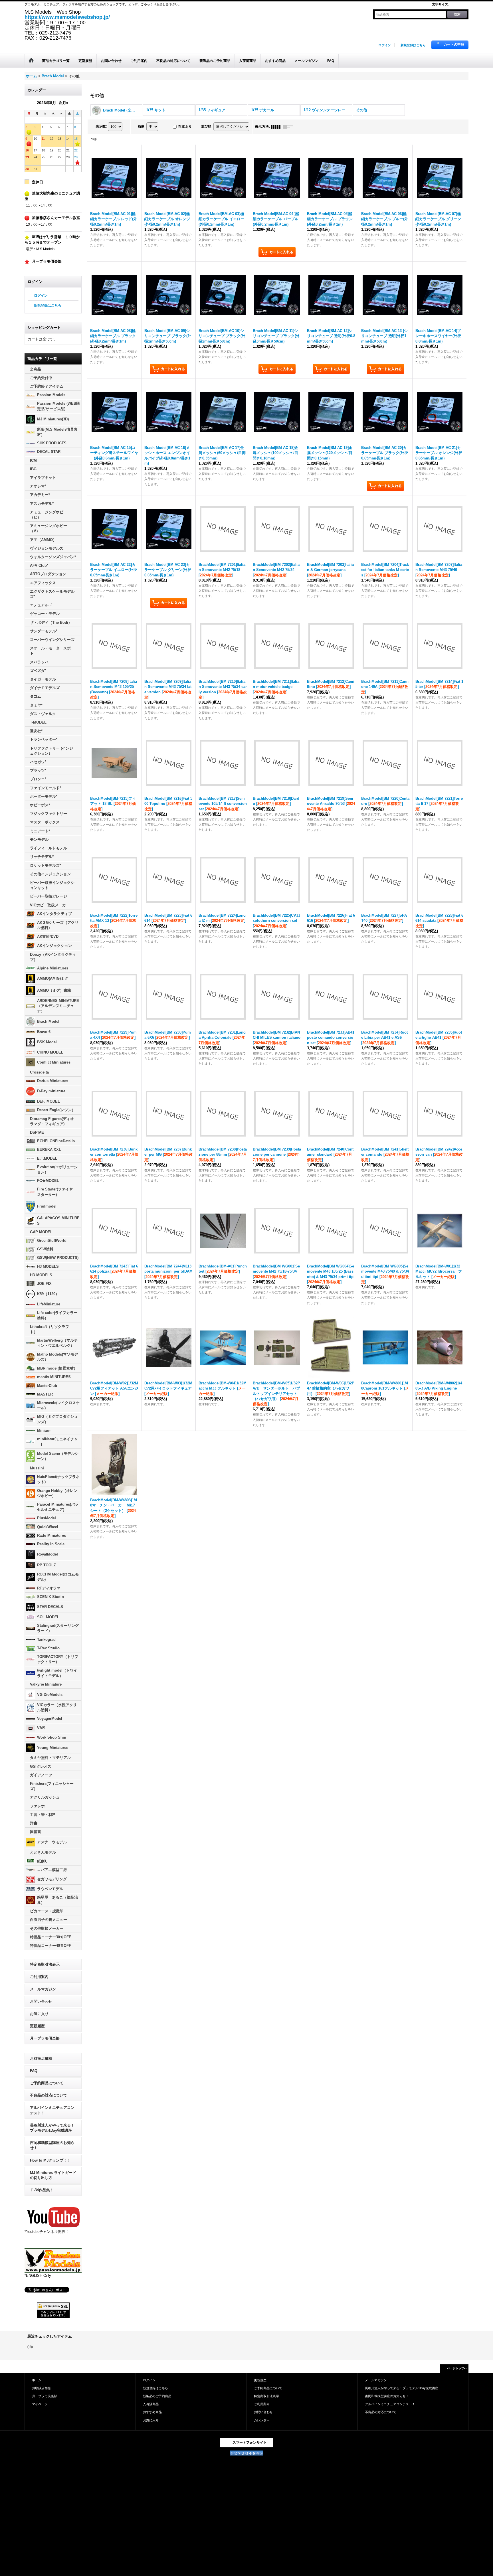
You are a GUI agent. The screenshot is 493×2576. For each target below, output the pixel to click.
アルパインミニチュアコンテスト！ (52, 2110)
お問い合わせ (41, 2001)
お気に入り (39, 2014)
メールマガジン (43, 1989)
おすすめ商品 (152, 2412)
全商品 (36, 369)
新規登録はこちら (413, 45)
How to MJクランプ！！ (50, 2160)
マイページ (40, 2404)
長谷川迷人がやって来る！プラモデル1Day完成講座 (52, 2128)
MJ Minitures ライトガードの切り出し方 (53, 2175)
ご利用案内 (39, 1977)
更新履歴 (37, 2026)
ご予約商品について (47, 2083)
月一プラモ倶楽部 (45, 2038)
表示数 (101, 126)
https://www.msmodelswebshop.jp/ (67, 17)
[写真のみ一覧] (277, 127)
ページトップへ (457, 2368)
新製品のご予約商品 (157, 2396)
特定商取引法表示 (45, 1964)
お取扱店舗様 (41, 2058)
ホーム (37, 2380)
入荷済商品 (151, 2404)
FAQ (34, 2071)
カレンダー (262, 2420)
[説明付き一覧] (290, 127)
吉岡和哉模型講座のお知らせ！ (52, 2145)
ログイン (385, 45)
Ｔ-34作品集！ (42, 2190)
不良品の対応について (49, 2095)
